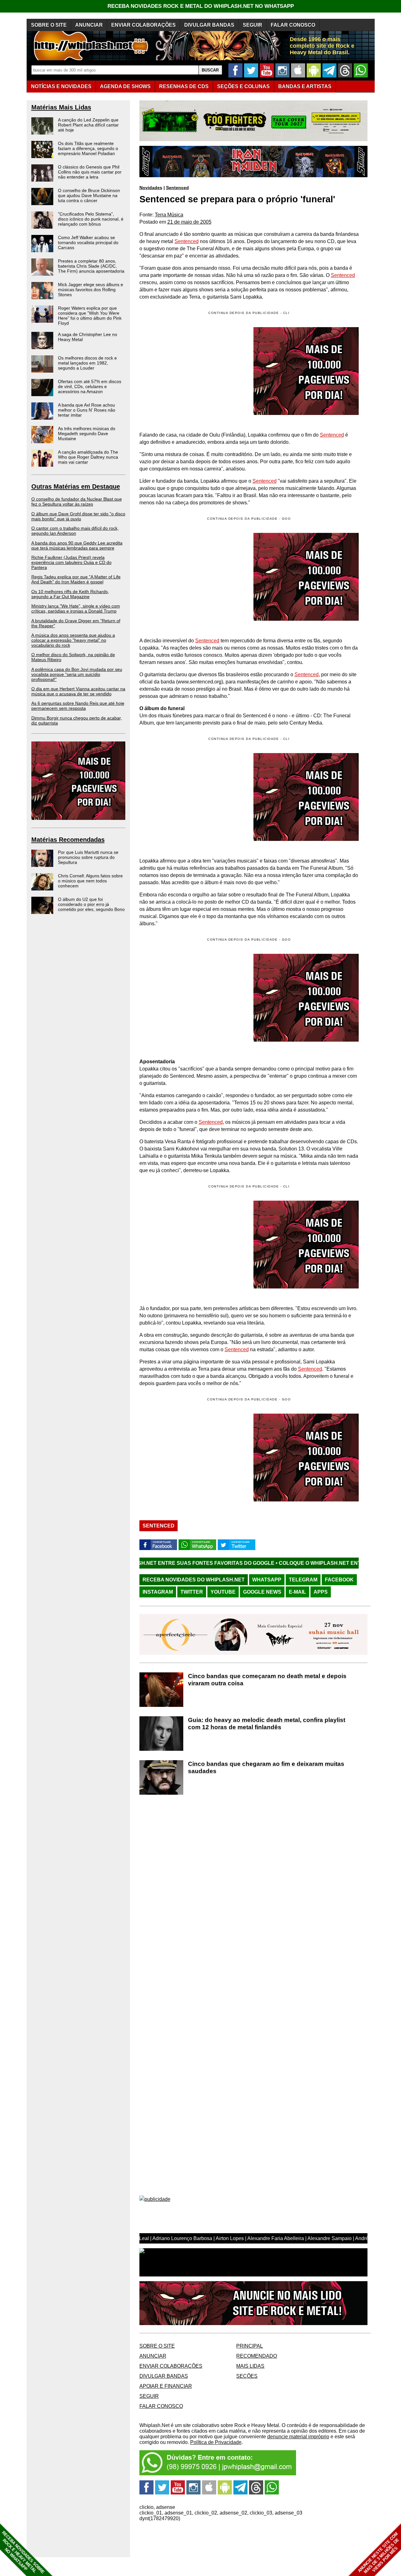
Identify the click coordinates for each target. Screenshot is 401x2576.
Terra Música (169, 215)
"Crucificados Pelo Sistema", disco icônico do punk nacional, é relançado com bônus (91, 219)
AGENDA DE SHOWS (125, 86)
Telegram (303, 1580)
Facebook (339, 1580)
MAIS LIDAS (250, 2366)
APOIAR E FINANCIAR (166, 2386)
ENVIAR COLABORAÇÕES (143, 25)
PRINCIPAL (250, 2346)
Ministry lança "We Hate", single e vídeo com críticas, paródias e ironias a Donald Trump (76, 608)
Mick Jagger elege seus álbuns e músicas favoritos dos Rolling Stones (91, 289)
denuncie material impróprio (298, 2437)
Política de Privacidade (216, 2442)
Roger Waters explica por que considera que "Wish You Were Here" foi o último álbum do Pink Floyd (90, 316)
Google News (262, 1592)
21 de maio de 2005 (189, 222)
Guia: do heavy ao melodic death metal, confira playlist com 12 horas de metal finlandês (267, 1724)
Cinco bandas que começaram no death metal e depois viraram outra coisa (267, 1680)
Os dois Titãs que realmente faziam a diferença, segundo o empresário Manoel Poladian (88, 148)
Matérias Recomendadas (68, 840)
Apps (321, 1592)
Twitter (192, 1592)
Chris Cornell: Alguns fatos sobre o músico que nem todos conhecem (90, 881)
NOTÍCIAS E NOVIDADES (61, 86)
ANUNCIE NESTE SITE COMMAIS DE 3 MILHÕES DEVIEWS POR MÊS (379, 2553)
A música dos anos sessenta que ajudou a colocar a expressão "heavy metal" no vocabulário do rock (73, 640)
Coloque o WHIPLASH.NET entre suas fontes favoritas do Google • (277, 1563)
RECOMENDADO (257, 2356)
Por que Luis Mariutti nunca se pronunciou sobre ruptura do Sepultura (88, 857)
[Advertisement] (192, 577)
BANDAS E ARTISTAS (305, 86)
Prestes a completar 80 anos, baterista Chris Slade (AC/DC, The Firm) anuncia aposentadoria (91, 266)
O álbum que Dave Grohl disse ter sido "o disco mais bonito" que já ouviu (78, 516)
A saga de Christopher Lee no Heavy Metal (88, 337)
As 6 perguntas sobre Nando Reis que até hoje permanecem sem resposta (78, 706)
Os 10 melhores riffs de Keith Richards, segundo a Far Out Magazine (70, 594)
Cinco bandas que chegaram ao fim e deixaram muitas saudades (266, 1767)
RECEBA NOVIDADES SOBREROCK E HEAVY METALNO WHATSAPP (23, 2552)
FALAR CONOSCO (293, 25)
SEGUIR (253, 25)
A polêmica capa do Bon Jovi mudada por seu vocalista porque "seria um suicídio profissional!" (77, 674)
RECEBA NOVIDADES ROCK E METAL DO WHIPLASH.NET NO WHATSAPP (201, 6)
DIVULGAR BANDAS (209, 25)
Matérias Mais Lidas (61, 107)
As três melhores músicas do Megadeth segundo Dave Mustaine (87, 433)
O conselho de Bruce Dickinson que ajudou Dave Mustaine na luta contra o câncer (89, 195)
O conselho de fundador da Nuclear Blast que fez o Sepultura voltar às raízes (77, 502)
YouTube (223, 1592)
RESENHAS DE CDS (184, 86)
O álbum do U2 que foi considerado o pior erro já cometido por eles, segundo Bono (91, 904)
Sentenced (177, 188)
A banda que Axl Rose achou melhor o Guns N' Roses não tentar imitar (87, 410)
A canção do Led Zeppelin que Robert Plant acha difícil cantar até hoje (88, 125)
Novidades (151, 188)
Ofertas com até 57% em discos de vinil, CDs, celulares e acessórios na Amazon (90, 386)
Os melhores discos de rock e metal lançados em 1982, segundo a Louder (87, 363)
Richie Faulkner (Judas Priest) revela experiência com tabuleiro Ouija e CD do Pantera (71, 562)
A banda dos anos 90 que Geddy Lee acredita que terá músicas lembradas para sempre (77, 545)
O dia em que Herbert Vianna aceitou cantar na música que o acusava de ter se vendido (78, 691)
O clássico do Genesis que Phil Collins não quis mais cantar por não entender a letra (90, 172)
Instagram (158, 1592)
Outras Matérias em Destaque (76, 486)
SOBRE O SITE (49, 25)
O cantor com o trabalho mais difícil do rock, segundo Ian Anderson (75, 531)
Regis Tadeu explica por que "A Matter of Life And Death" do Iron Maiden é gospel (76, 579)
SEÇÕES (243, 86)
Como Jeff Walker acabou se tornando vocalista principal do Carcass (88, 242)
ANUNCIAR (89, 25)
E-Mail (297, 1592)
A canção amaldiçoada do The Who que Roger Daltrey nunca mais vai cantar (88, 457)
